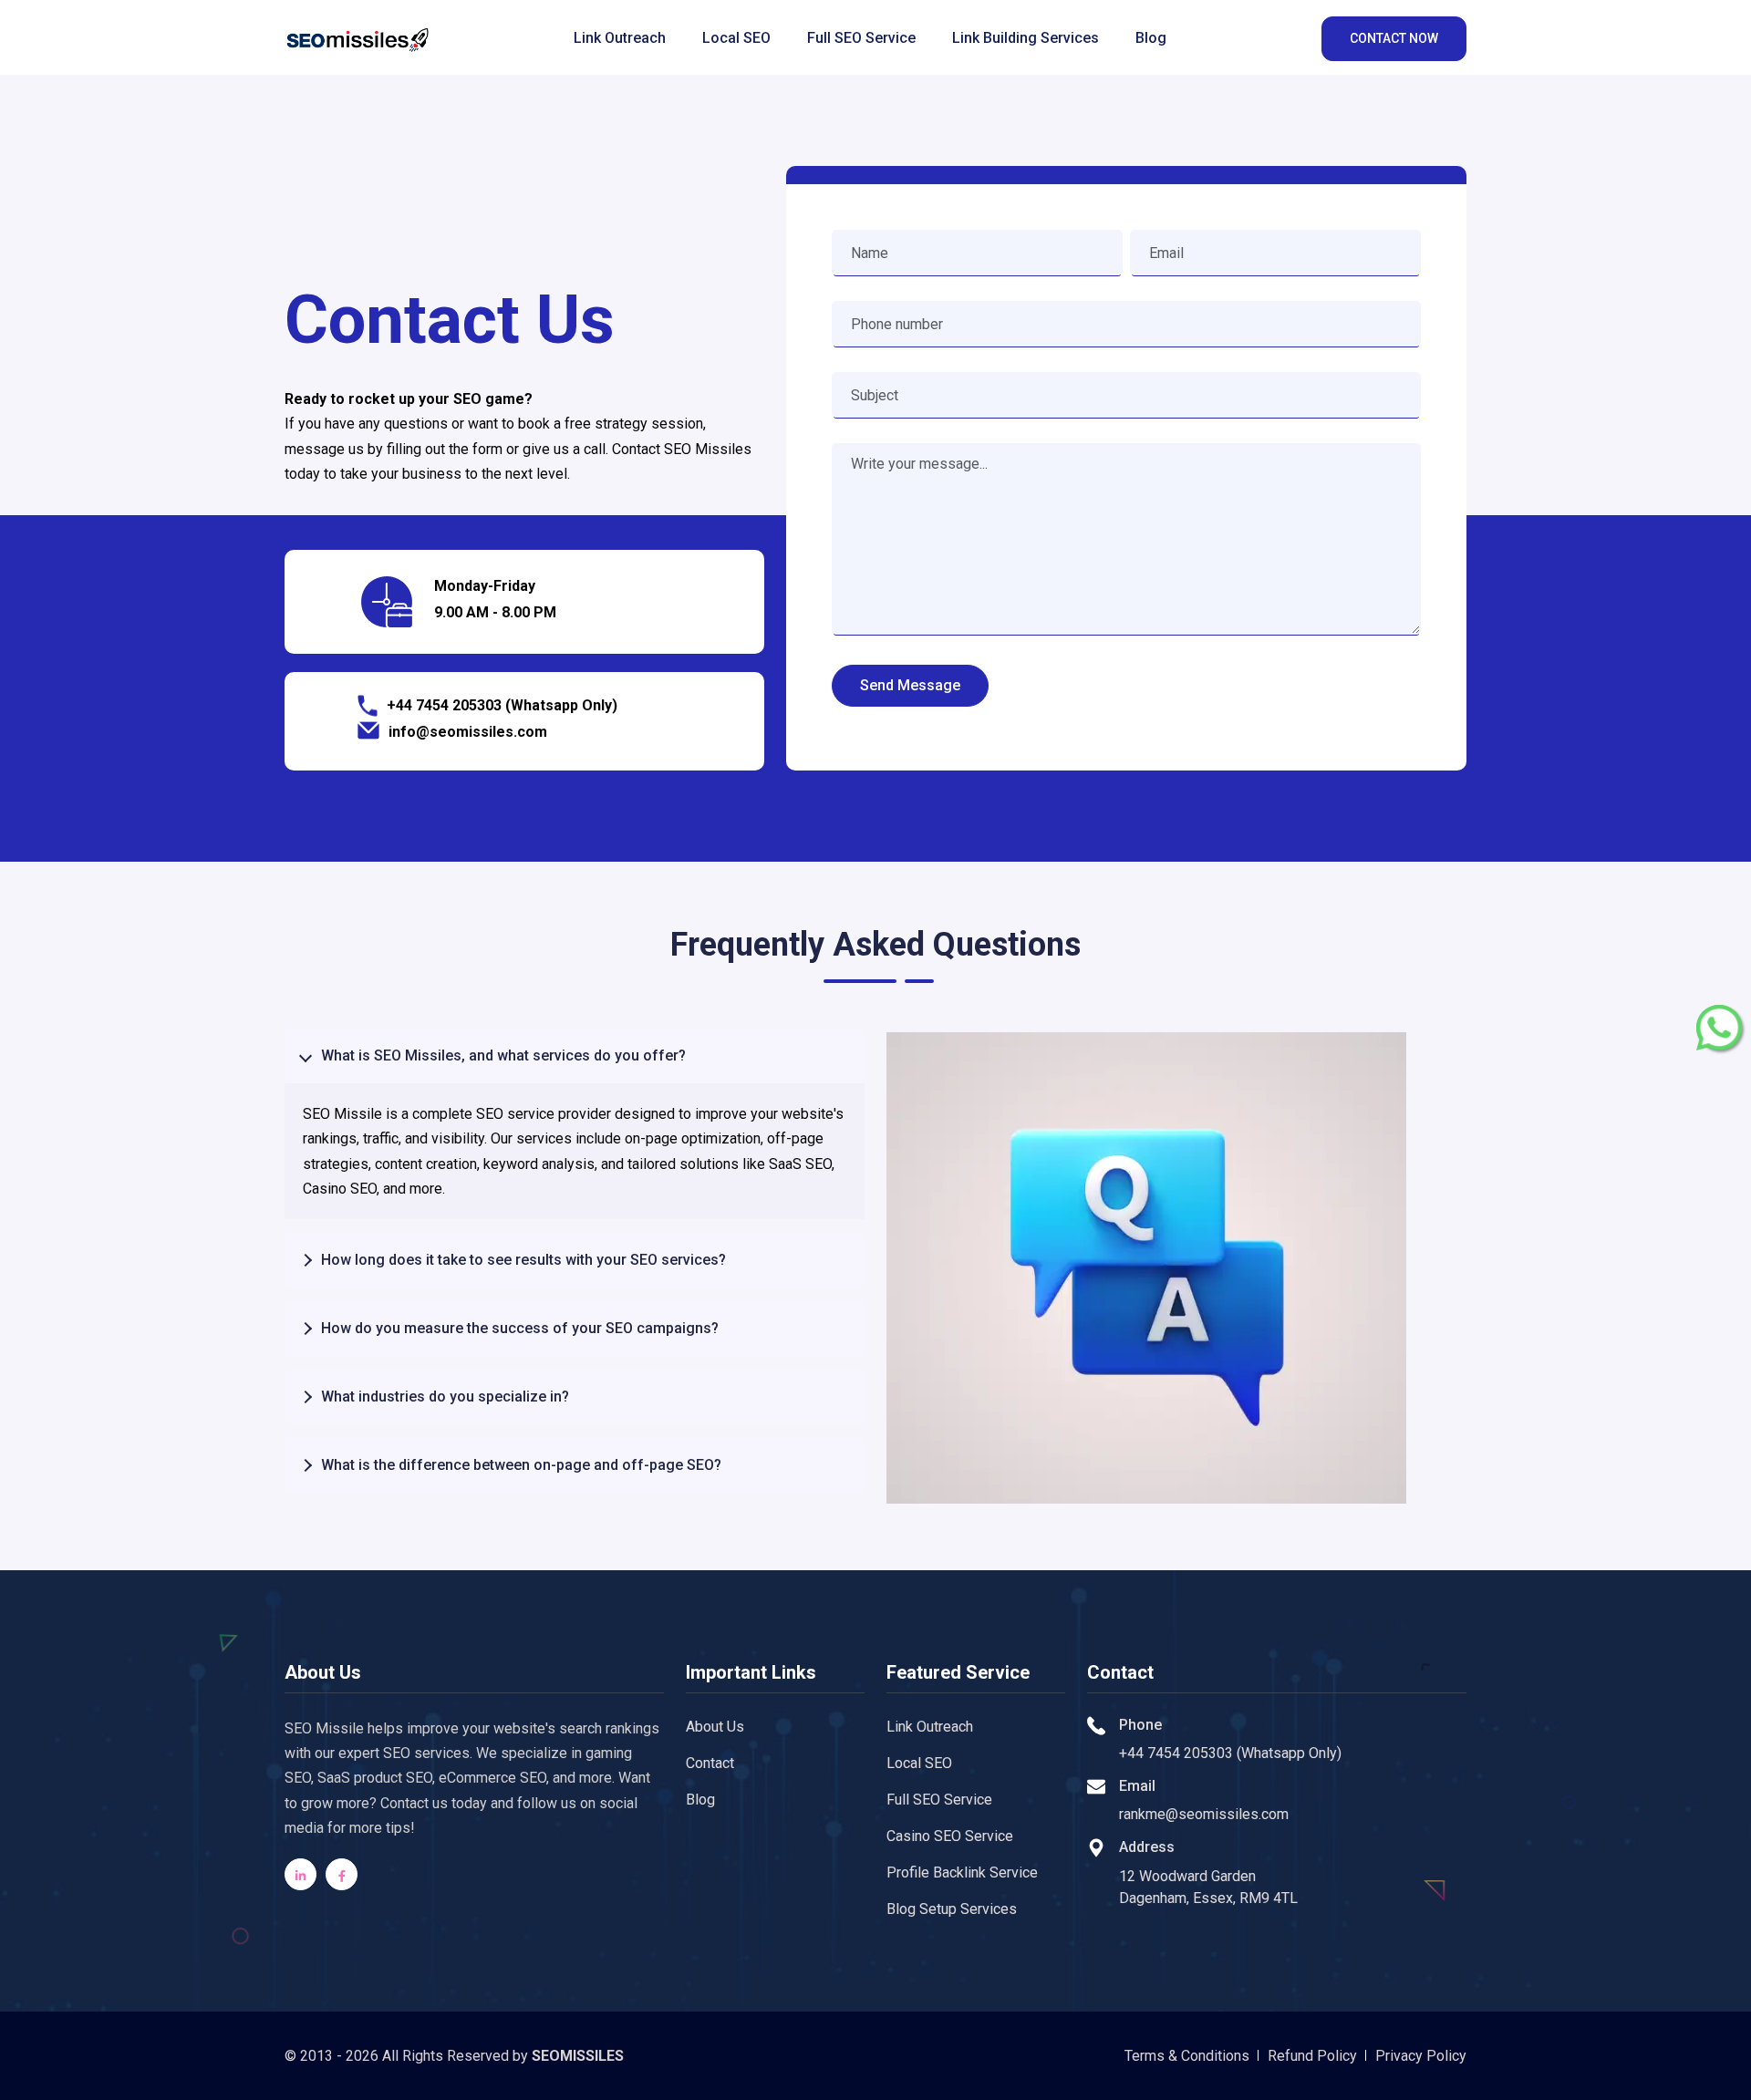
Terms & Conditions (1187, 2056)
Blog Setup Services (952, 1909)
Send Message (910, 685)
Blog (1151, 38)
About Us (715, 1727)
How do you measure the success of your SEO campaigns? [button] (520, 1328)
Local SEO (736, 38)
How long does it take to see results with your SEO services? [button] (523, 1260)
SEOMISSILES (578, 2056)
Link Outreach (620, 38)
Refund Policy (1312, 2056)
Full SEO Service (861, 38)
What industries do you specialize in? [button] (445, 1397)
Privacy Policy (1421, 2056)
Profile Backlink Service (962, 1872)
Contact (710, 1763)
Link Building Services (1026, 38)
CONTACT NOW (1394, 38)
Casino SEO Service (950, 1836)
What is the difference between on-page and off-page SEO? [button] (521, 1465)
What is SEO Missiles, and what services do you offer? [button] (503, 1055)
